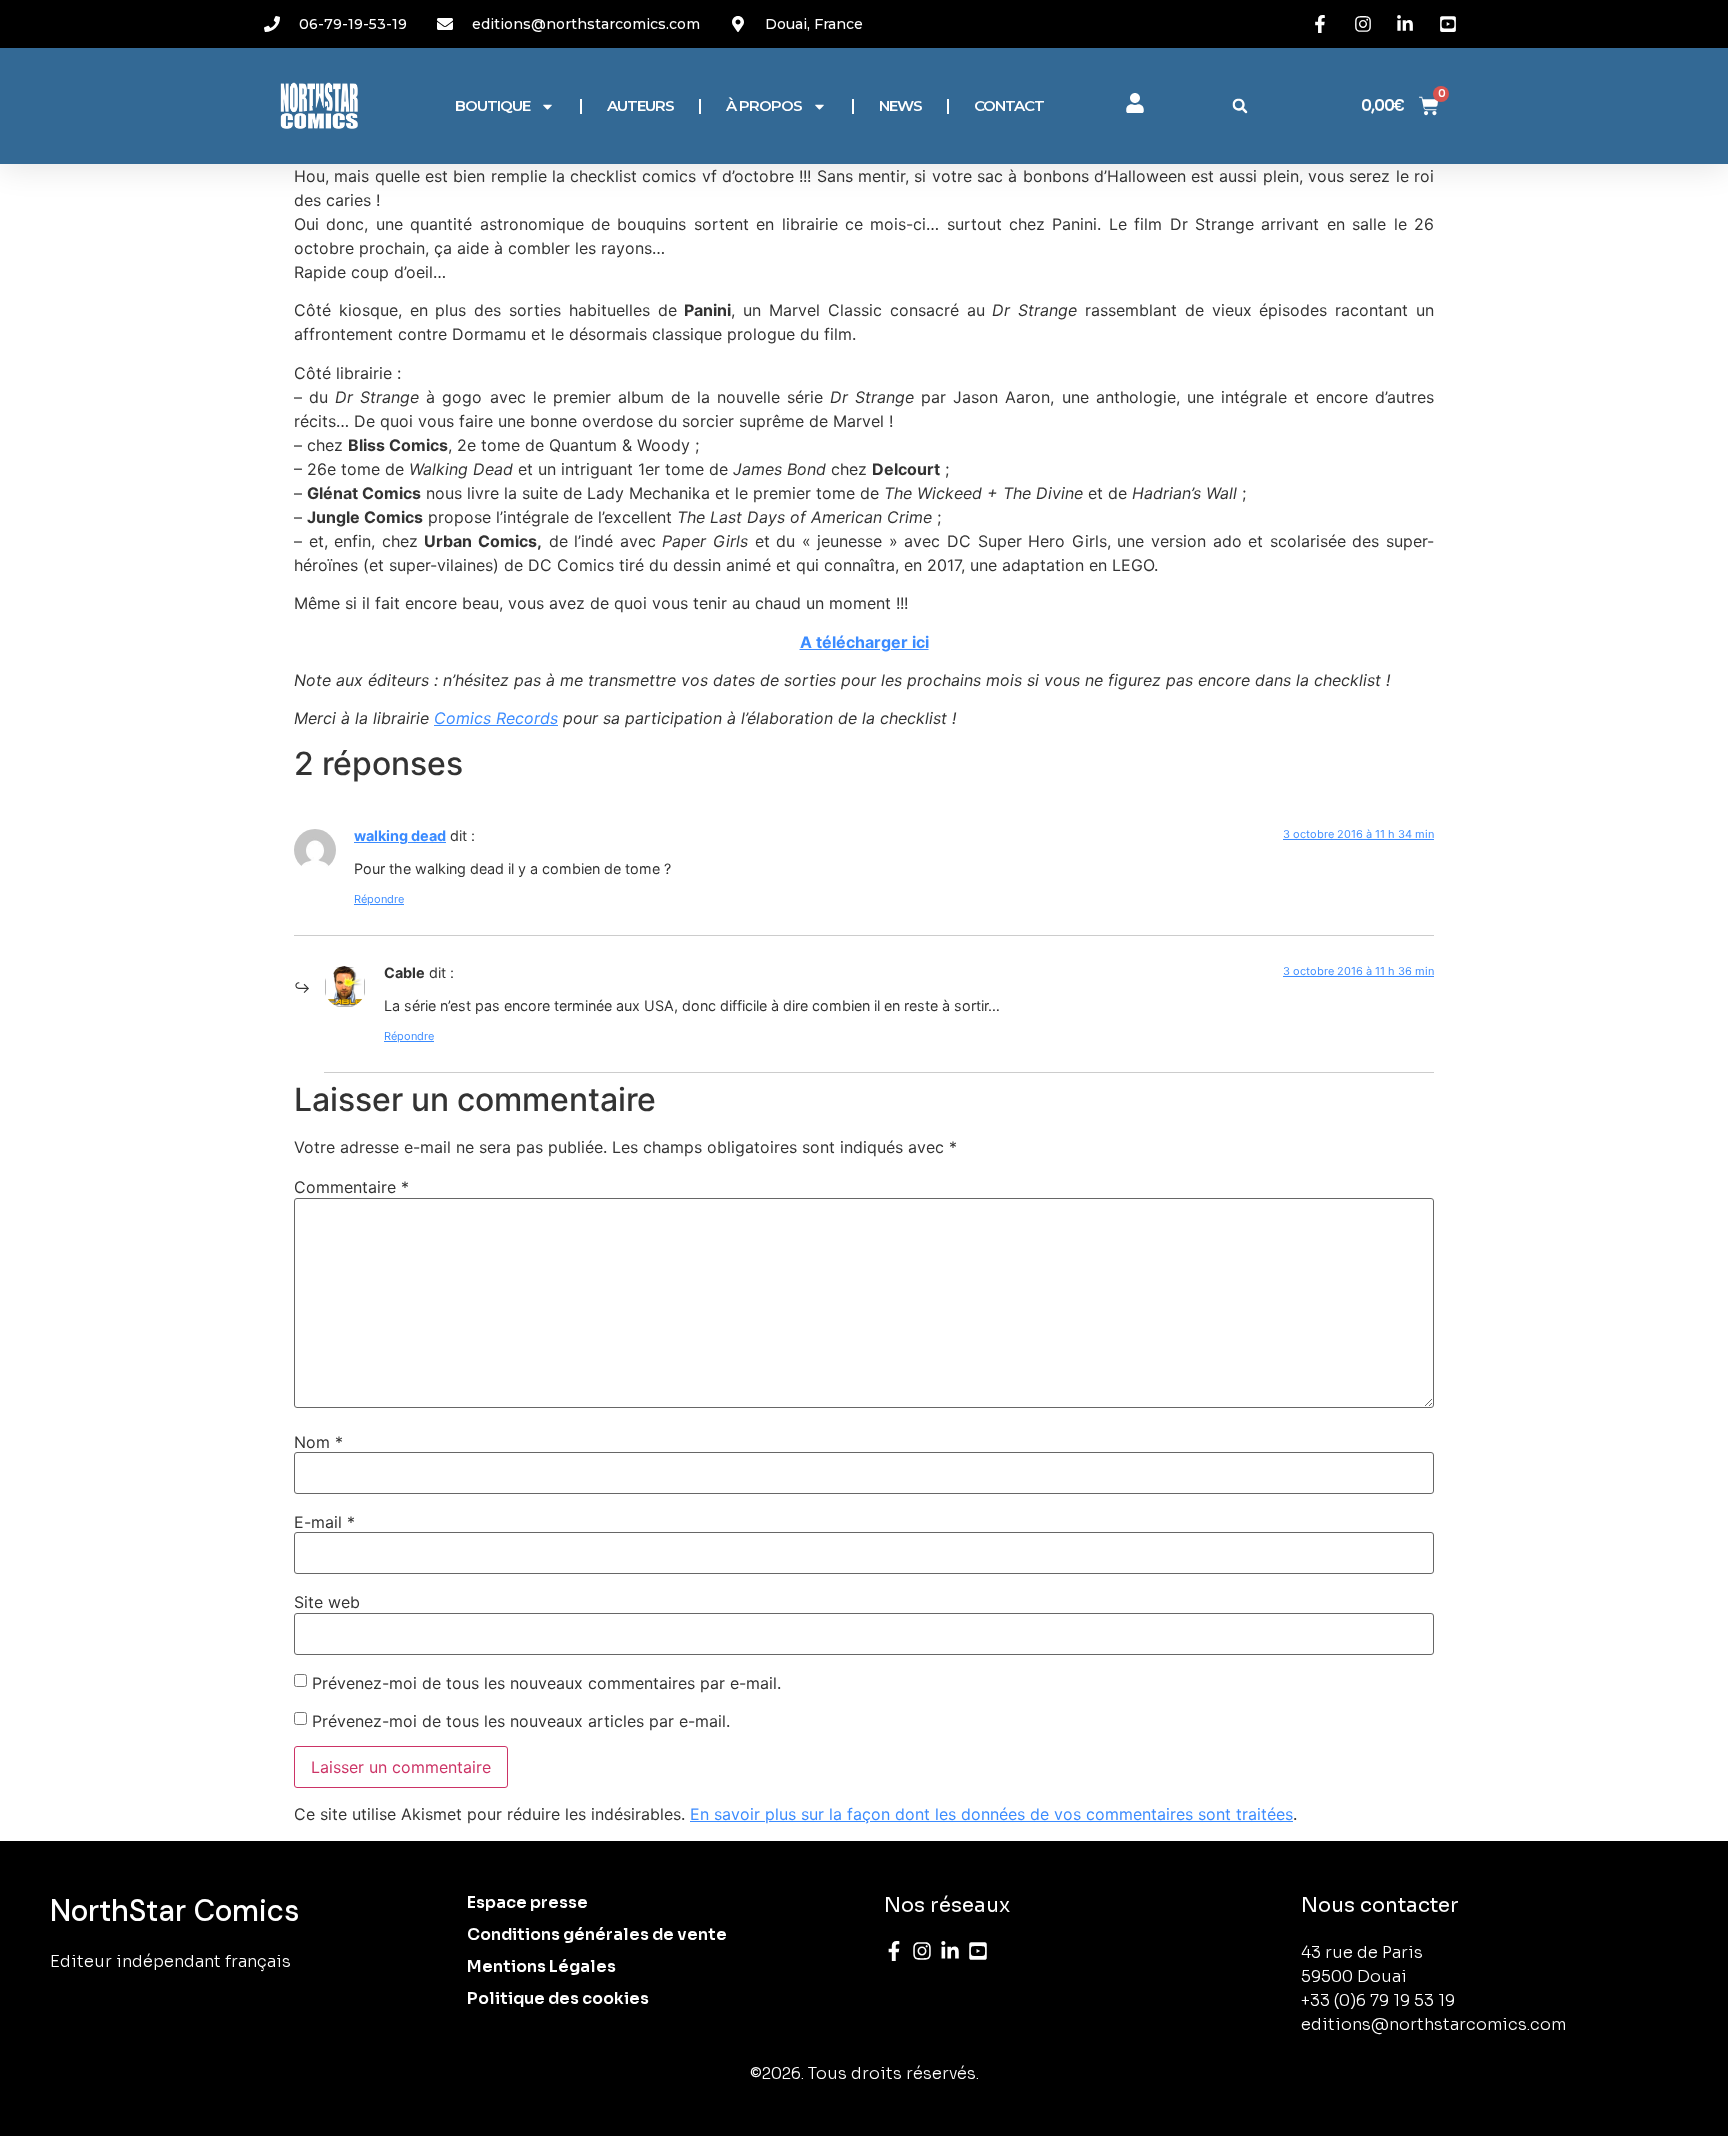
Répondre (379, 899)
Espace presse (527, 1902)
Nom (318, 1442)
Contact (1009, 105)
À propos (764, 105)
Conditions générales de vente (597, 1934)
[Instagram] (922, 1951)
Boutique (492, 105)
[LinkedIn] (950, 1951)
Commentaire (351, 1187)
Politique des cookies (558, 1998)
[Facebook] (894, 1951)
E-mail (324, 1522)
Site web (327, 1602)
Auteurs (640, 105)
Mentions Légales (541, 1966)
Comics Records (496, 718)
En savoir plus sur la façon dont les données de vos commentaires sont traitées (991, 1814)
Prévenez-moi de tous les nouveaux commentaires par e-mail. (546, 1683)
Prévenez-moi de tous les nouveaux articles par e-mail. (521, 1721)
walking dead (400, 835)
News (900, 105)
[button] (1240, 106)
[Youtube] (978, 1951)
